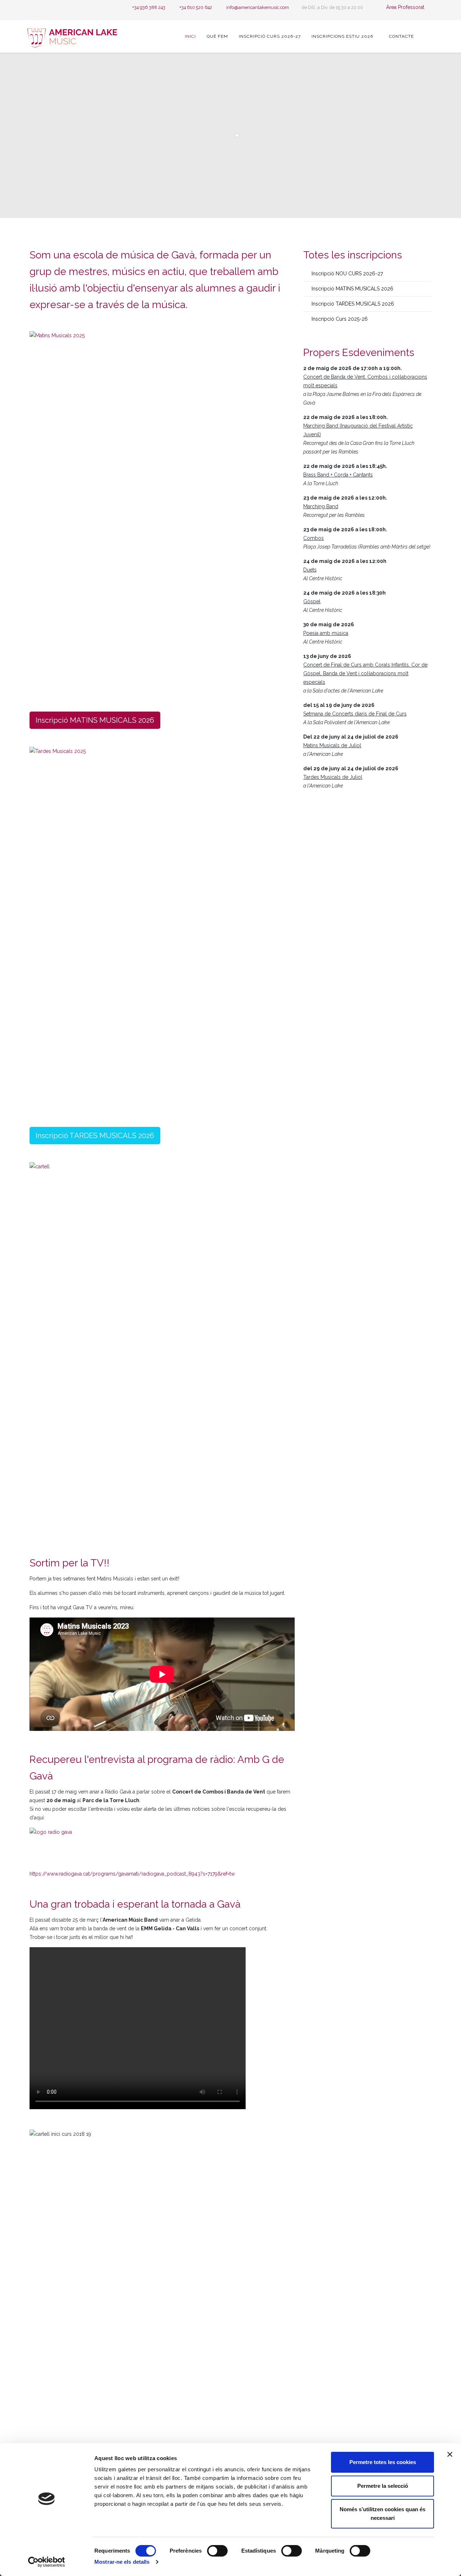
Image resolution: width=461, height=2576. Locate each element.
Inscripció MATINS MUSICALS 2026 (95, 720)
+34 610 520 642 (196, 7)
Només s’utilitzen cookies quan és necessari (382, 2514)
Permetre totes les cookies (383, 2462)
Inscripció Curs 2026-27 (270, 36)
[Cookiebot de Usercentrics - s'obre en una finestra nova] (47, 2562)
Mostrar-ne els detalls (122, 2562)
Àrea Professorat (405, 7)
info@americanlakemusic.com (258, 7)
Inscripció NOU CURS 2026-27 (346, 274)
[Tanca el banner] (450, 2454)
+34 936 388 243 (149, 7)
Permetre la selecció (383, 2486)
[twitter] (41, 7)
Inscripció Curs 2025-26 (339, 319)
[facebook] (32, 7)
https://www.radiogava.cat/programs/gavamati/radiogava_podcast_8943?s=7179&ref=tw (132, 1874)
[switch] (217, 2551)
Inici (190, 36)
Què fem (217, 36)
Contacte (401, 36)
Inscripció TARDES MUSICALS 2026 (95, 1136)
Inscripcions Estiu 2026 (342, 36)
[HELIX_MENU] (428, 36)
